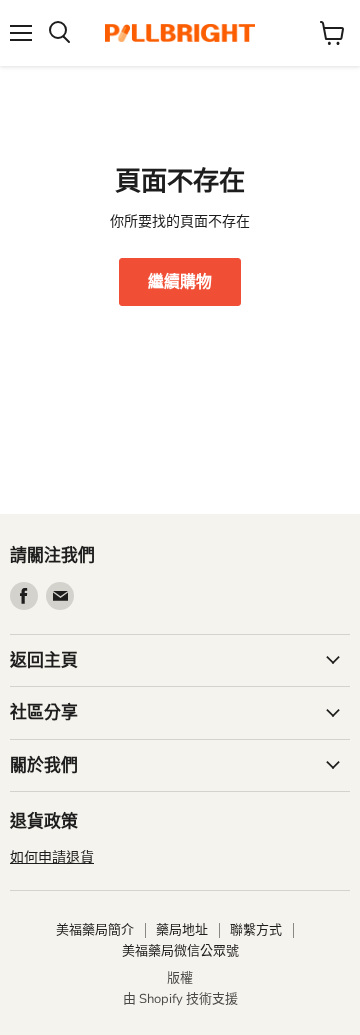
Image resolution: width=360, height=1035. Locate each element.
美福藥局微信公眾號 (180, 951)
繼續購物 (180, 282)
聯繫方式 (256, 930)
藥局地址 (182, 930)
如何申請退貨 (52, 857)
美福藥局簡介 (95, 930)
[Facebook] (24, 596)
